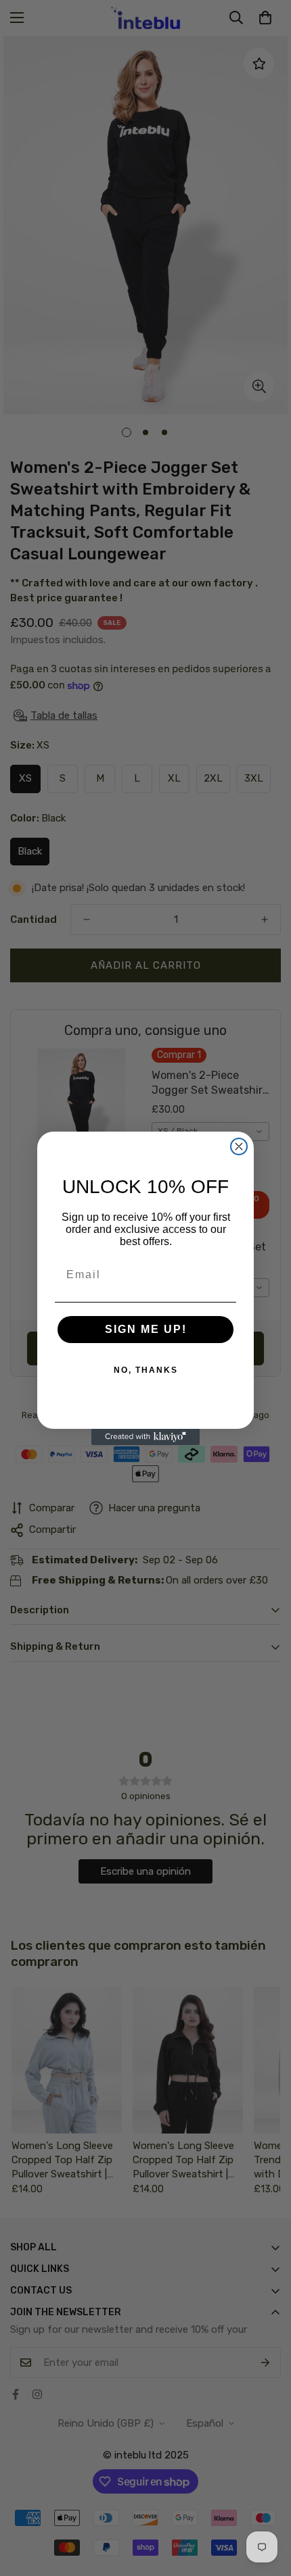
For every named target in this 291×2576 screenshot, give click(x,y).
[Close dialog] (239, 1146)
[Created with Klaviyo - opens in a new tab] (145, 1437)
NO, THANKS (146, 1370)
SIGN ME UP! (146, 1329)
